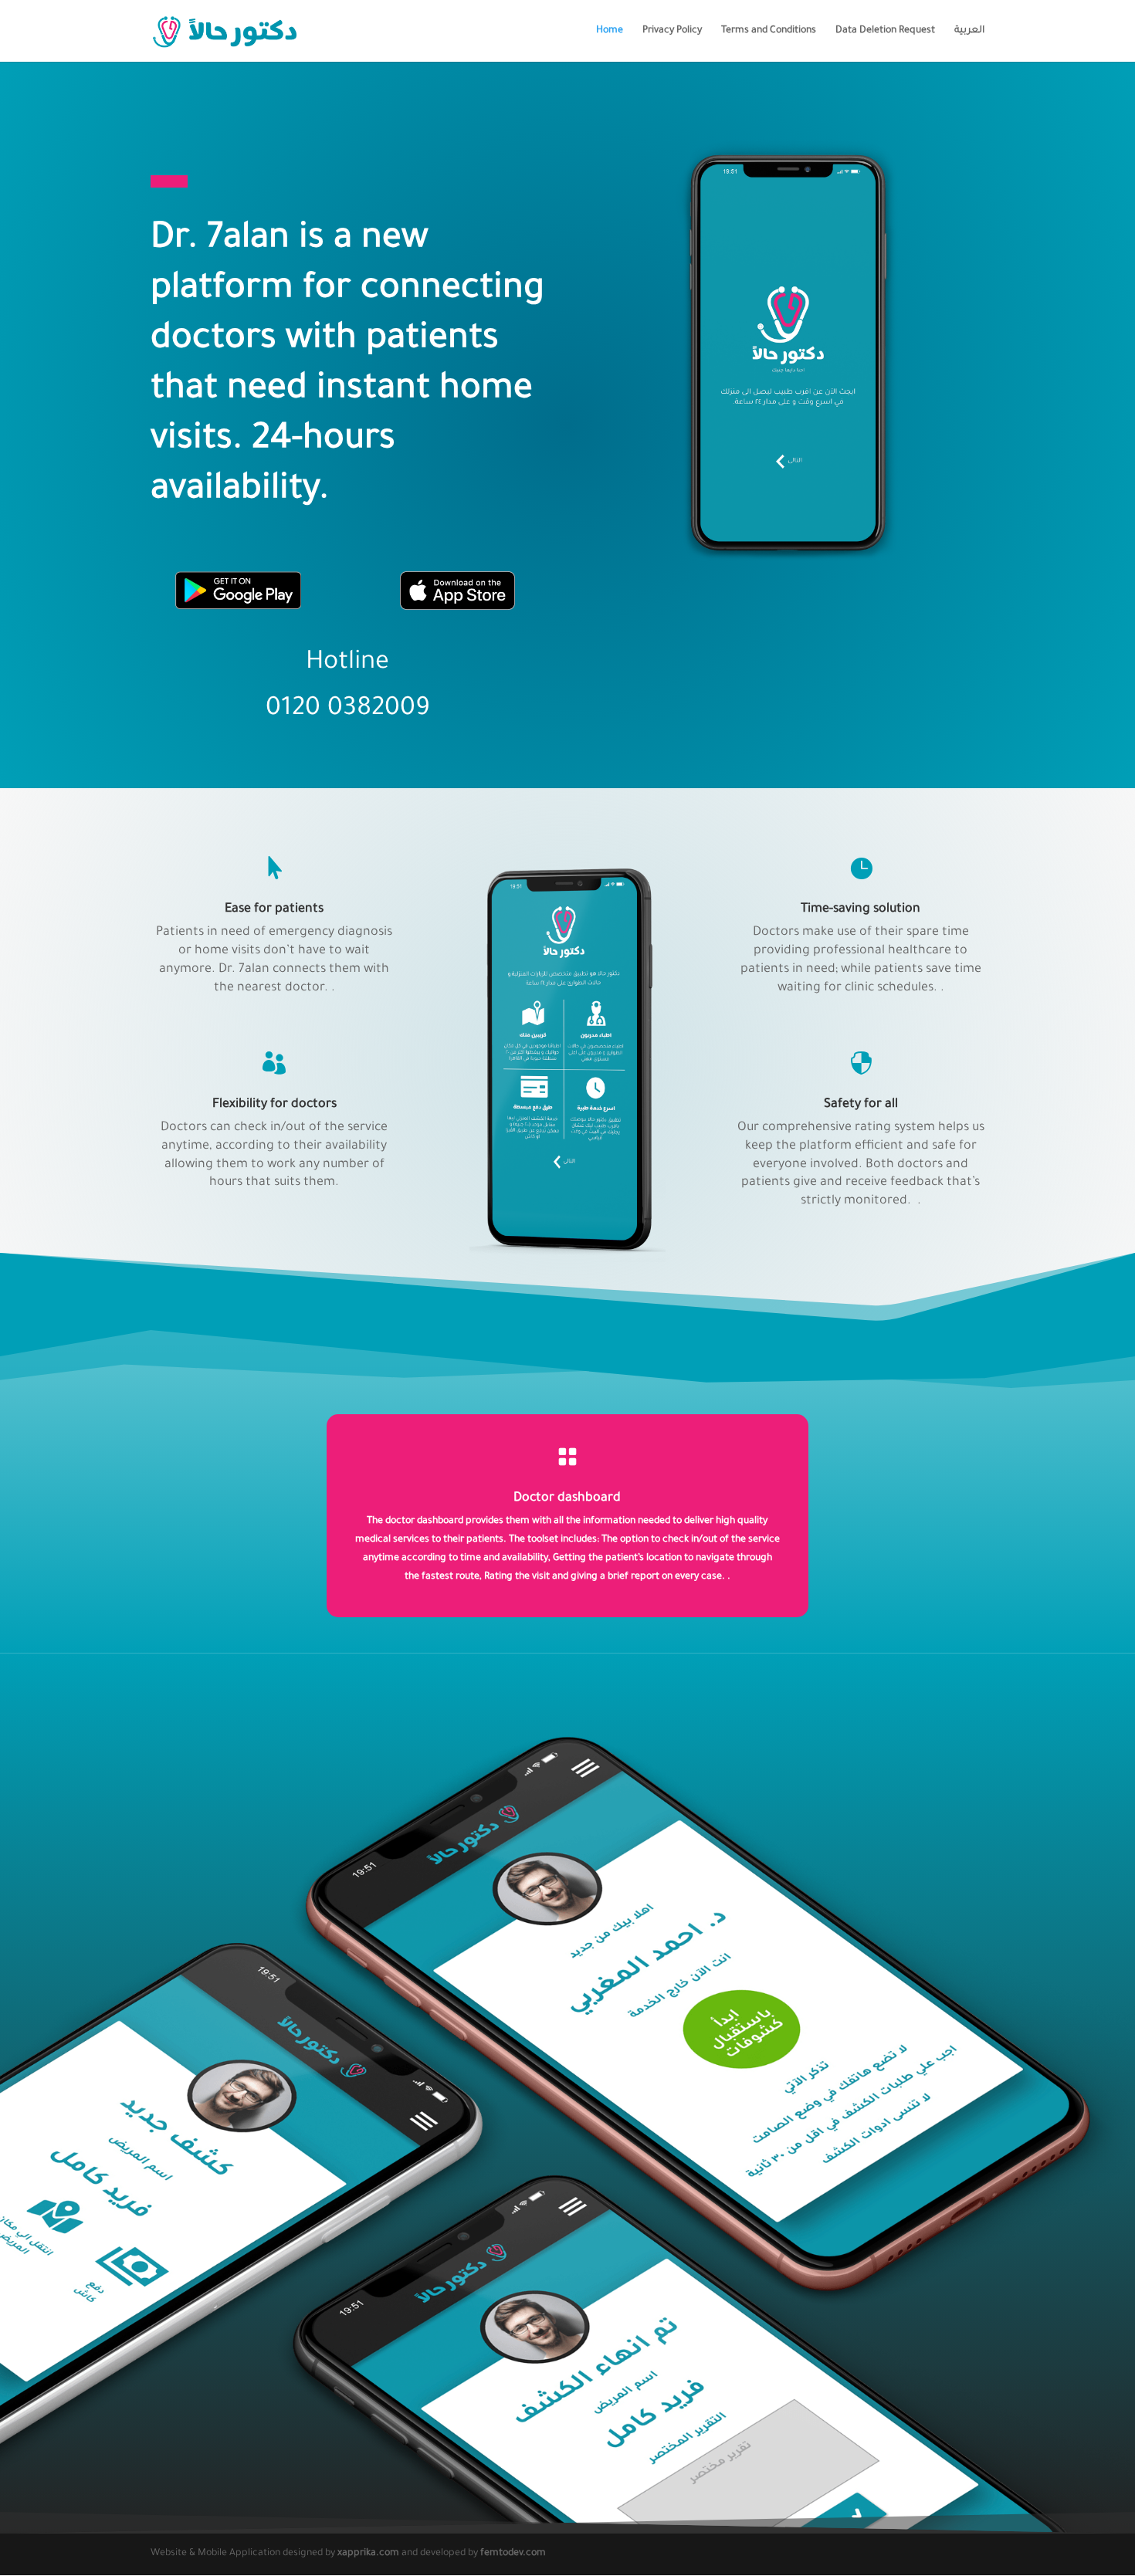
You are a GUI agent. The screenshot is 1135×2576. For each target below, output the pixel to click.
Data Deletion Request (885, 31)
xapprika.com (368, 2554)
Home (610, 31)
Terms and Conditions (769, 31)
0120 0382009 (348, 710)
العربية (969, 31)
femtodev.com (513, 2554)
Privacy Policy (672, 31)
